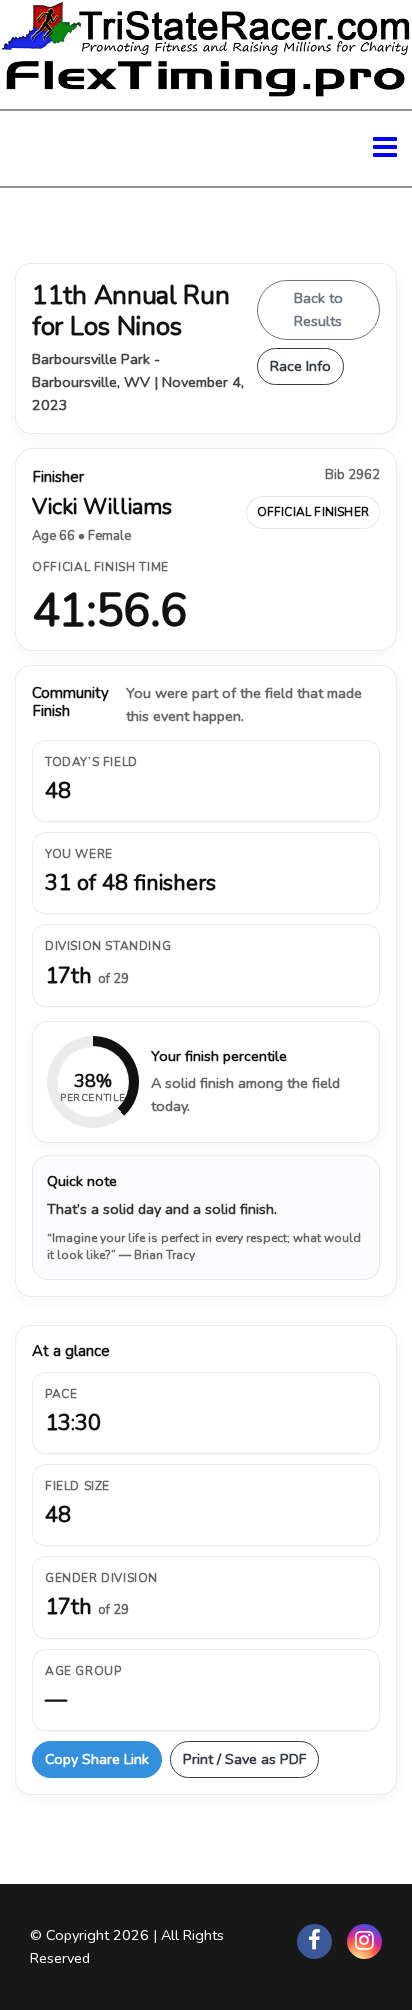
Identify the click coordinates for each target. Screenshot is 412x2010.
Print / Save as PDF (244, 1759)
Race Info (300, 366)
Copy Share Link (97, 1759)
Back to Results (318, 309)
